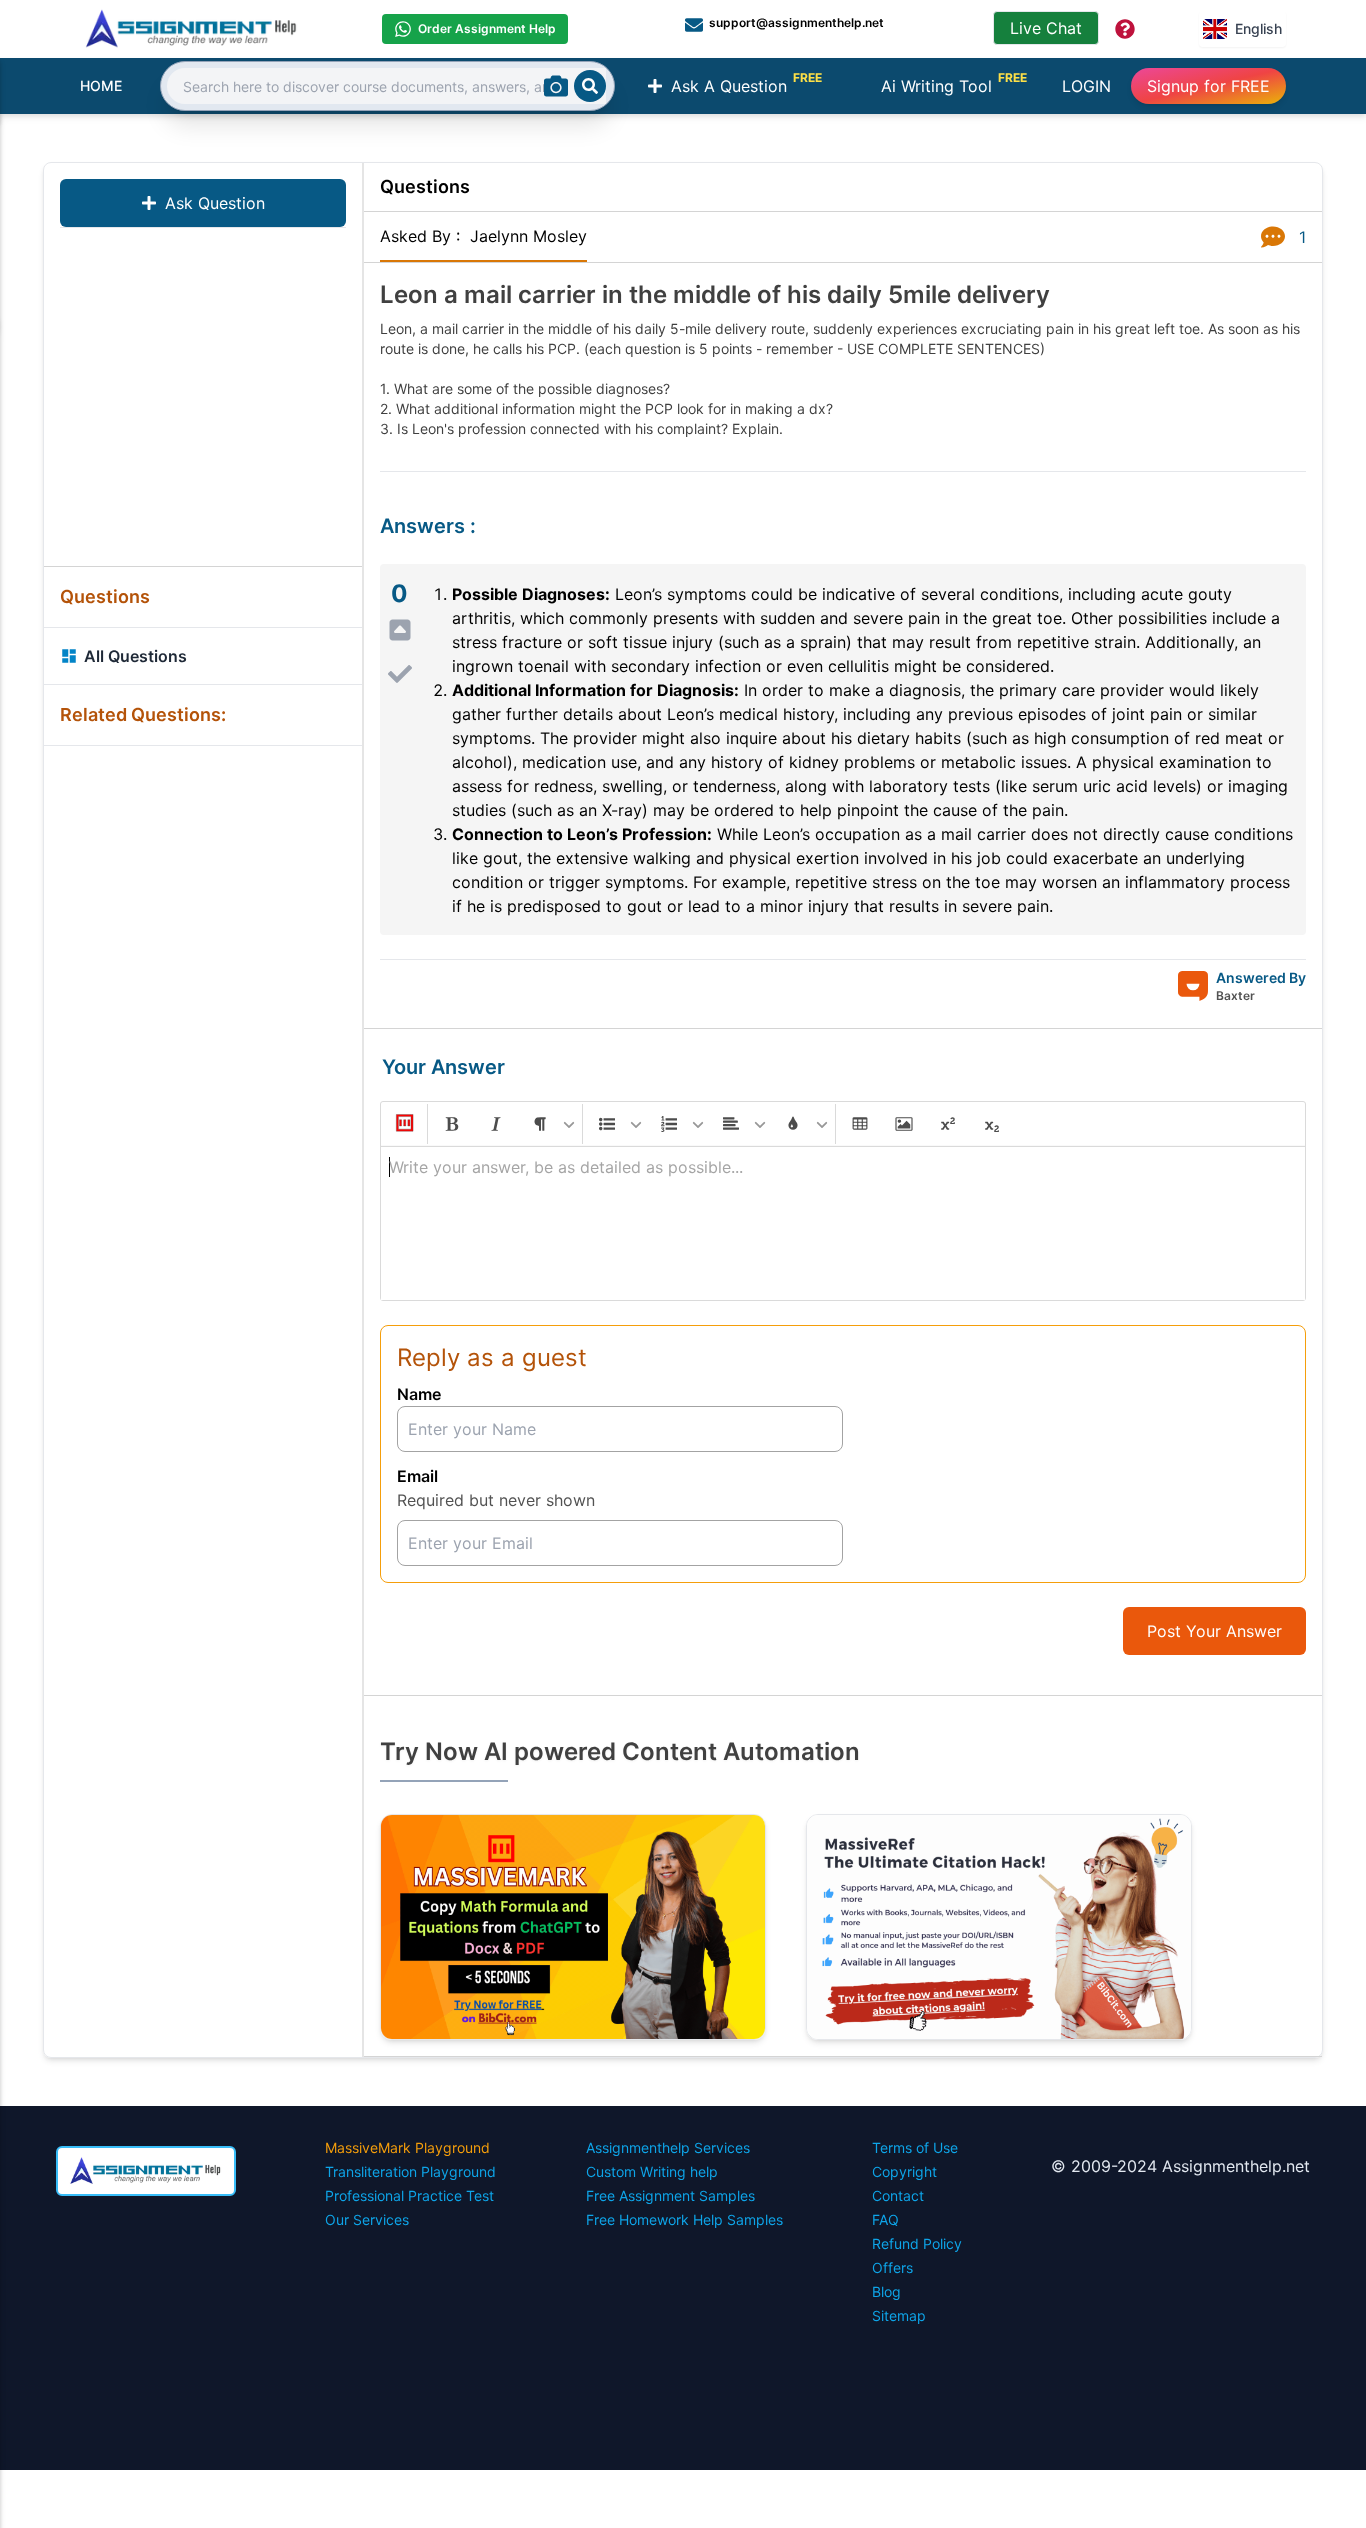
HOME (101, 85)
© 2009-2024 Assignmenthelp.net (1180, 2166)
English (1258, 28)
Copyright (904, 2171)
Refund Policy (917, 2243)
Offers (892, 2267)
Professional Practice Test (409, 2195)
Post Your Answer (1214, 1631)
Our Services (367, 2219)
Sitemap (899, 2315)
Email (417, 1476)
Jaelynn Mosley (528, 236)
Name (419, 1394)
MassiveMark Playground (407, 2147)
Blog (886, 2291)
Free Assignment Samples (670, 2195)
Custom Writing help (652, 2171)
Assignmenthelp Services (668, 2147)
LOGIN (1086, 86)
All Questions (135, 656)
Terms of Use (915, 2147)
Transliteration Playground (410, 2171)
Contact (898, 2195)
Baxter (1235, 995)
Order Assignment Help (487, 28)
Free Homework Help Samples (684, 2219)
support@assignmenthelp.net (796, 22)
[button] (403, 1124)
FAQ (885, 2219)
